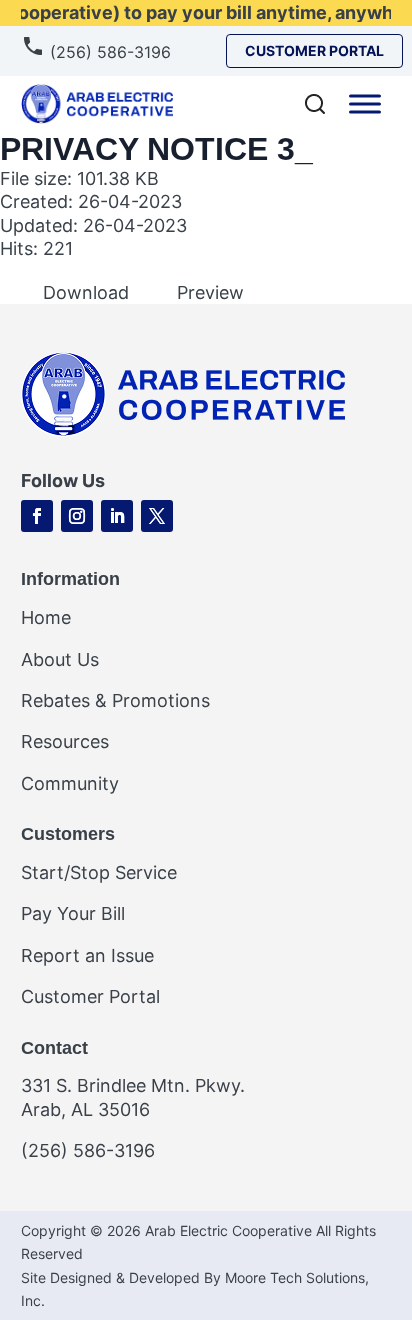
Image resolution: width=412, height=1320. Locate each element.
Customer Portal (90, 996)
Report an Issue (87, 955)
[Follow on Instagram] (77, 516)
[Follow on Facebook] (37, 516)
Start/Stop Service (99, 872)
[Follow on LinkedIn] (117, 516)
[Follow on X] (157, 516)
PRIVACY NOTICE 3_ (156, 149)
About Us (60, 659)
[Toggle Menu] (365, 103)
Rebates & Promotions (115, 700)
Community (70, 783)
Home (46, 617)
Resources (65, 741)
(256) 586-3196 (108, 52)
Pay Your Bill (73, 913)
